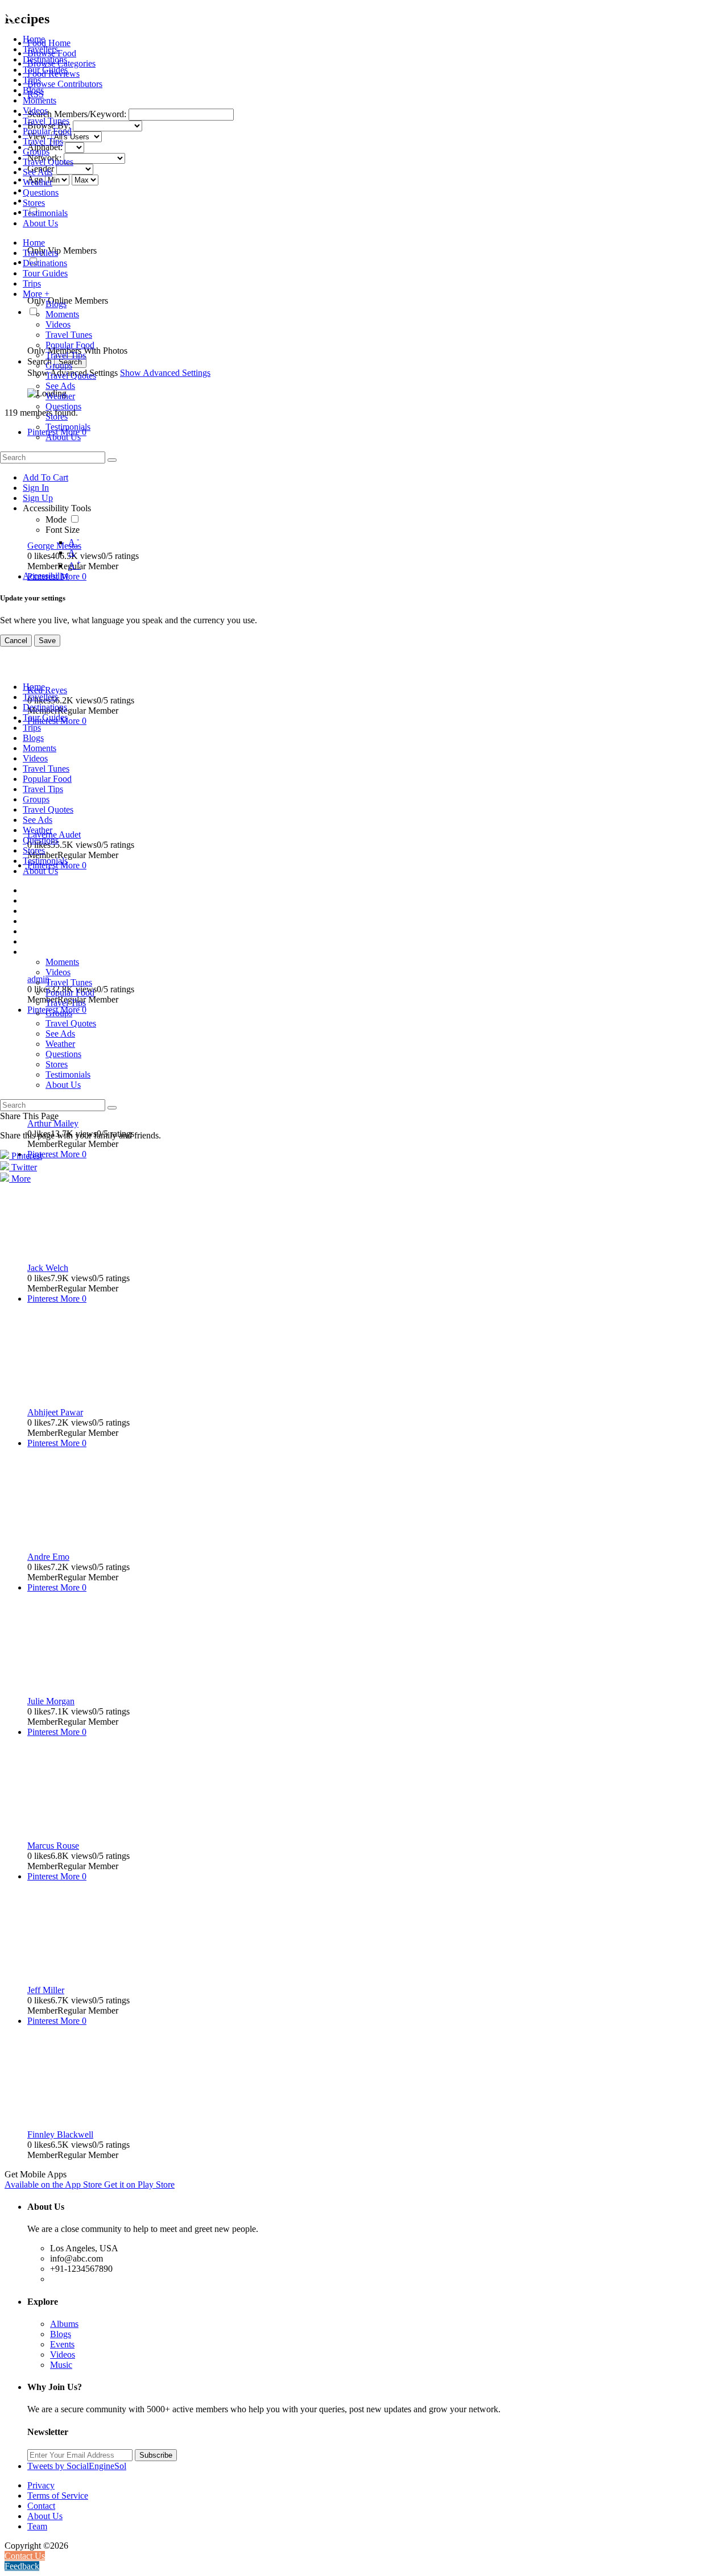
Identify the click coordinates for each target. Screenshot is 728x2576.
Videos (63, 2355)
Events (62, 2344)
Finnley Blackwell (60, 2134)
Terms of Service (58, 2496)
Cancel (16, 641)
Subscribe (156, 2455)
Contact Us (25, 2556)
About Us (45, 2516)
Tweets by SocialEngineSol (77, 2466)
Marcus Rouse (53, 1846)
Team (37, 2526)
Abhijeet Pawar (55, 1412)
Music (61, 2365)
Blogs (61, 2334)
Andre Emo (48, 1557)
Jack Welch (48, 1268)
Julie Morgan (51, 1701)
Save (47, 641)
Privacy (41, 2485)
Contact (41, 2506)
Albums (64, 2324)
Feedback (22, 2566)
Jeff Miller (46, 1990)
